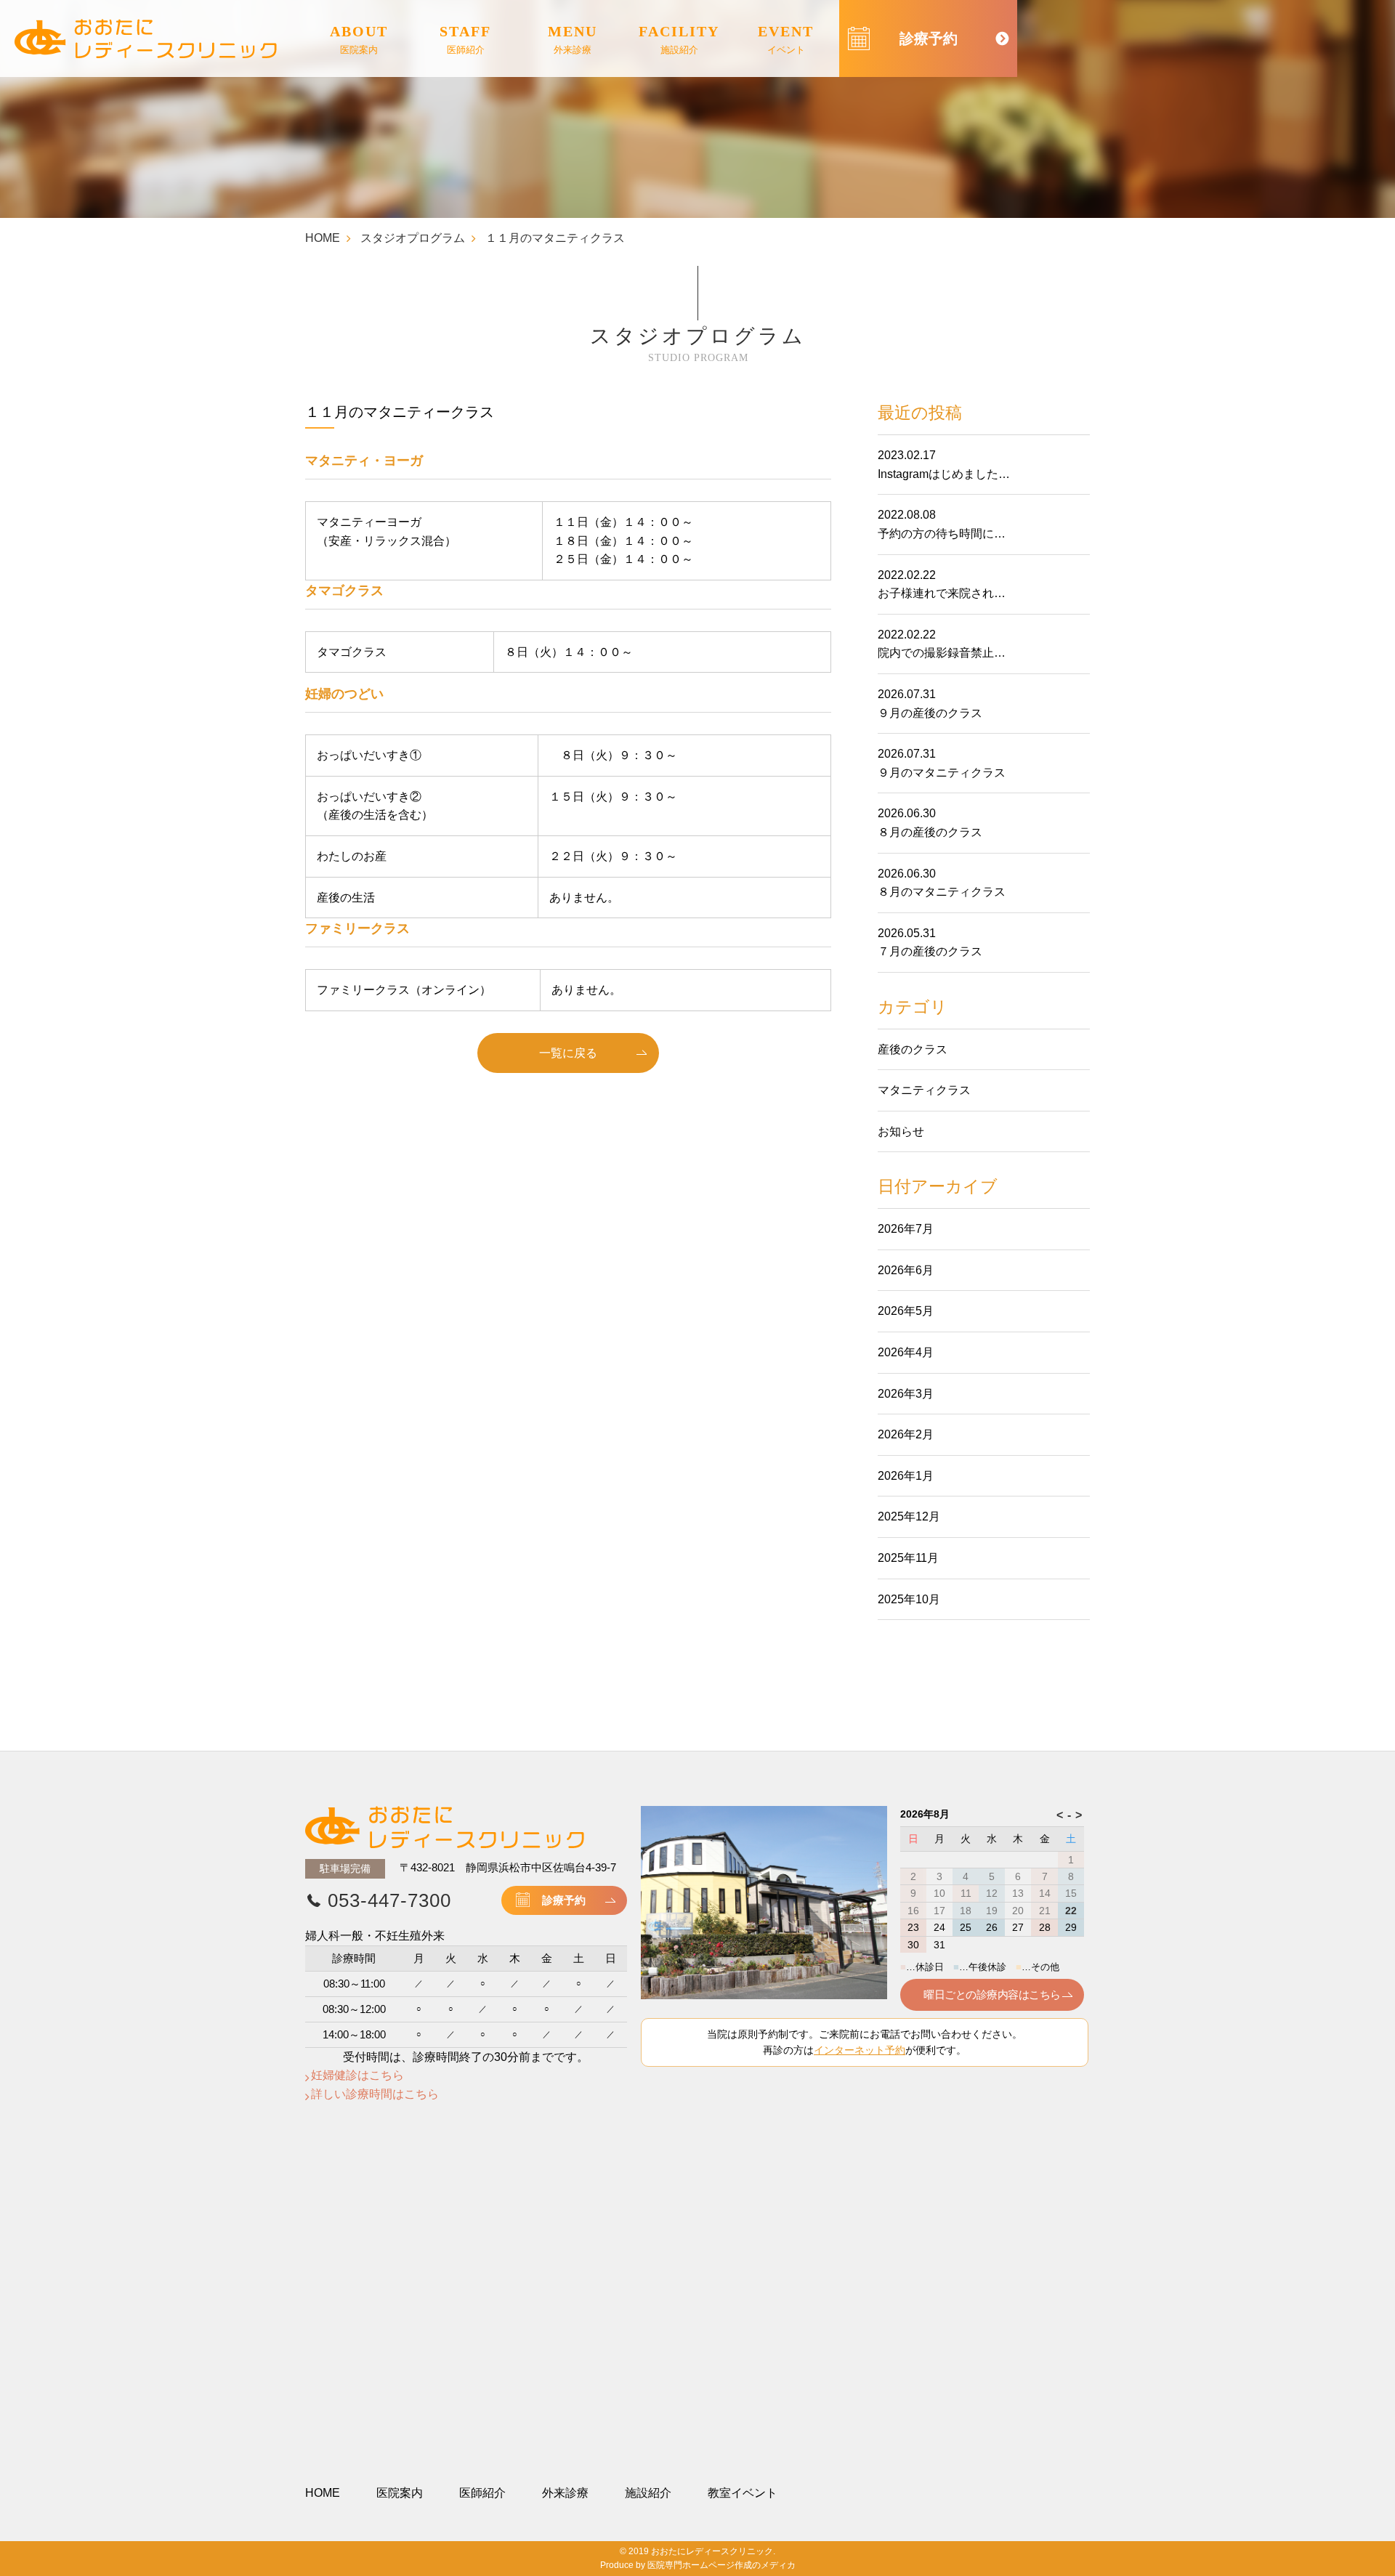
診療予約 (564, 1900)
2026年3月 (906, 1394)
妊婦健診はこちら (357, 2075)
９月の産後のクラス (930, 713)
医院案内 (400, 2493)
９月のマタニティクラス (942, 773)
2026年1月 (906, 1476)
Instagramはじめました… (944, 474)
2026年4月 (906, 1352)
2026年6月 (906, 1270)
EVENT (786, 39)
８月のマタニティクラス (942, 892)
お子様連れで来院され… (942, 593)
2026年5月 (906, 1311)
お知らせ (901, 1131)
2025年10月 (909, 1599)
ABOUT (359, 39)
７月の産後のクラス (930, 951)
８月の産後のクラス (930, 832)
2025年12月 (909, 1516)
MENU (573, 39)
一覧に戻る (568, 1053)
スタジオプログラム (413, 238)
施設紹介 (648, 2493)
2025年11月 (908, 1558)
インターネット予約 (860, 2050)
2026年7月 (906, 1229)
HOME (323, 238)
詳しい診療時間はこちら (375, 2094)
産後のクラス (913, 1049)
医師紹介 (482, 2493)
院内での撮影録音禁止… (942, 653)
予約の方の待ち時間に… (942, 534)
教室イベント (743, 2493)
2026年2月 (906, 1434)
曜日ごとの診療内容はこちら (992, 1994)
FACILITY (679, 39)
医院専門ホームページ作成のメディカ (721, 2565)
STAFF (465, 39)
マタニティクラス (924, 1090)
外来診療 (565, 2493)
